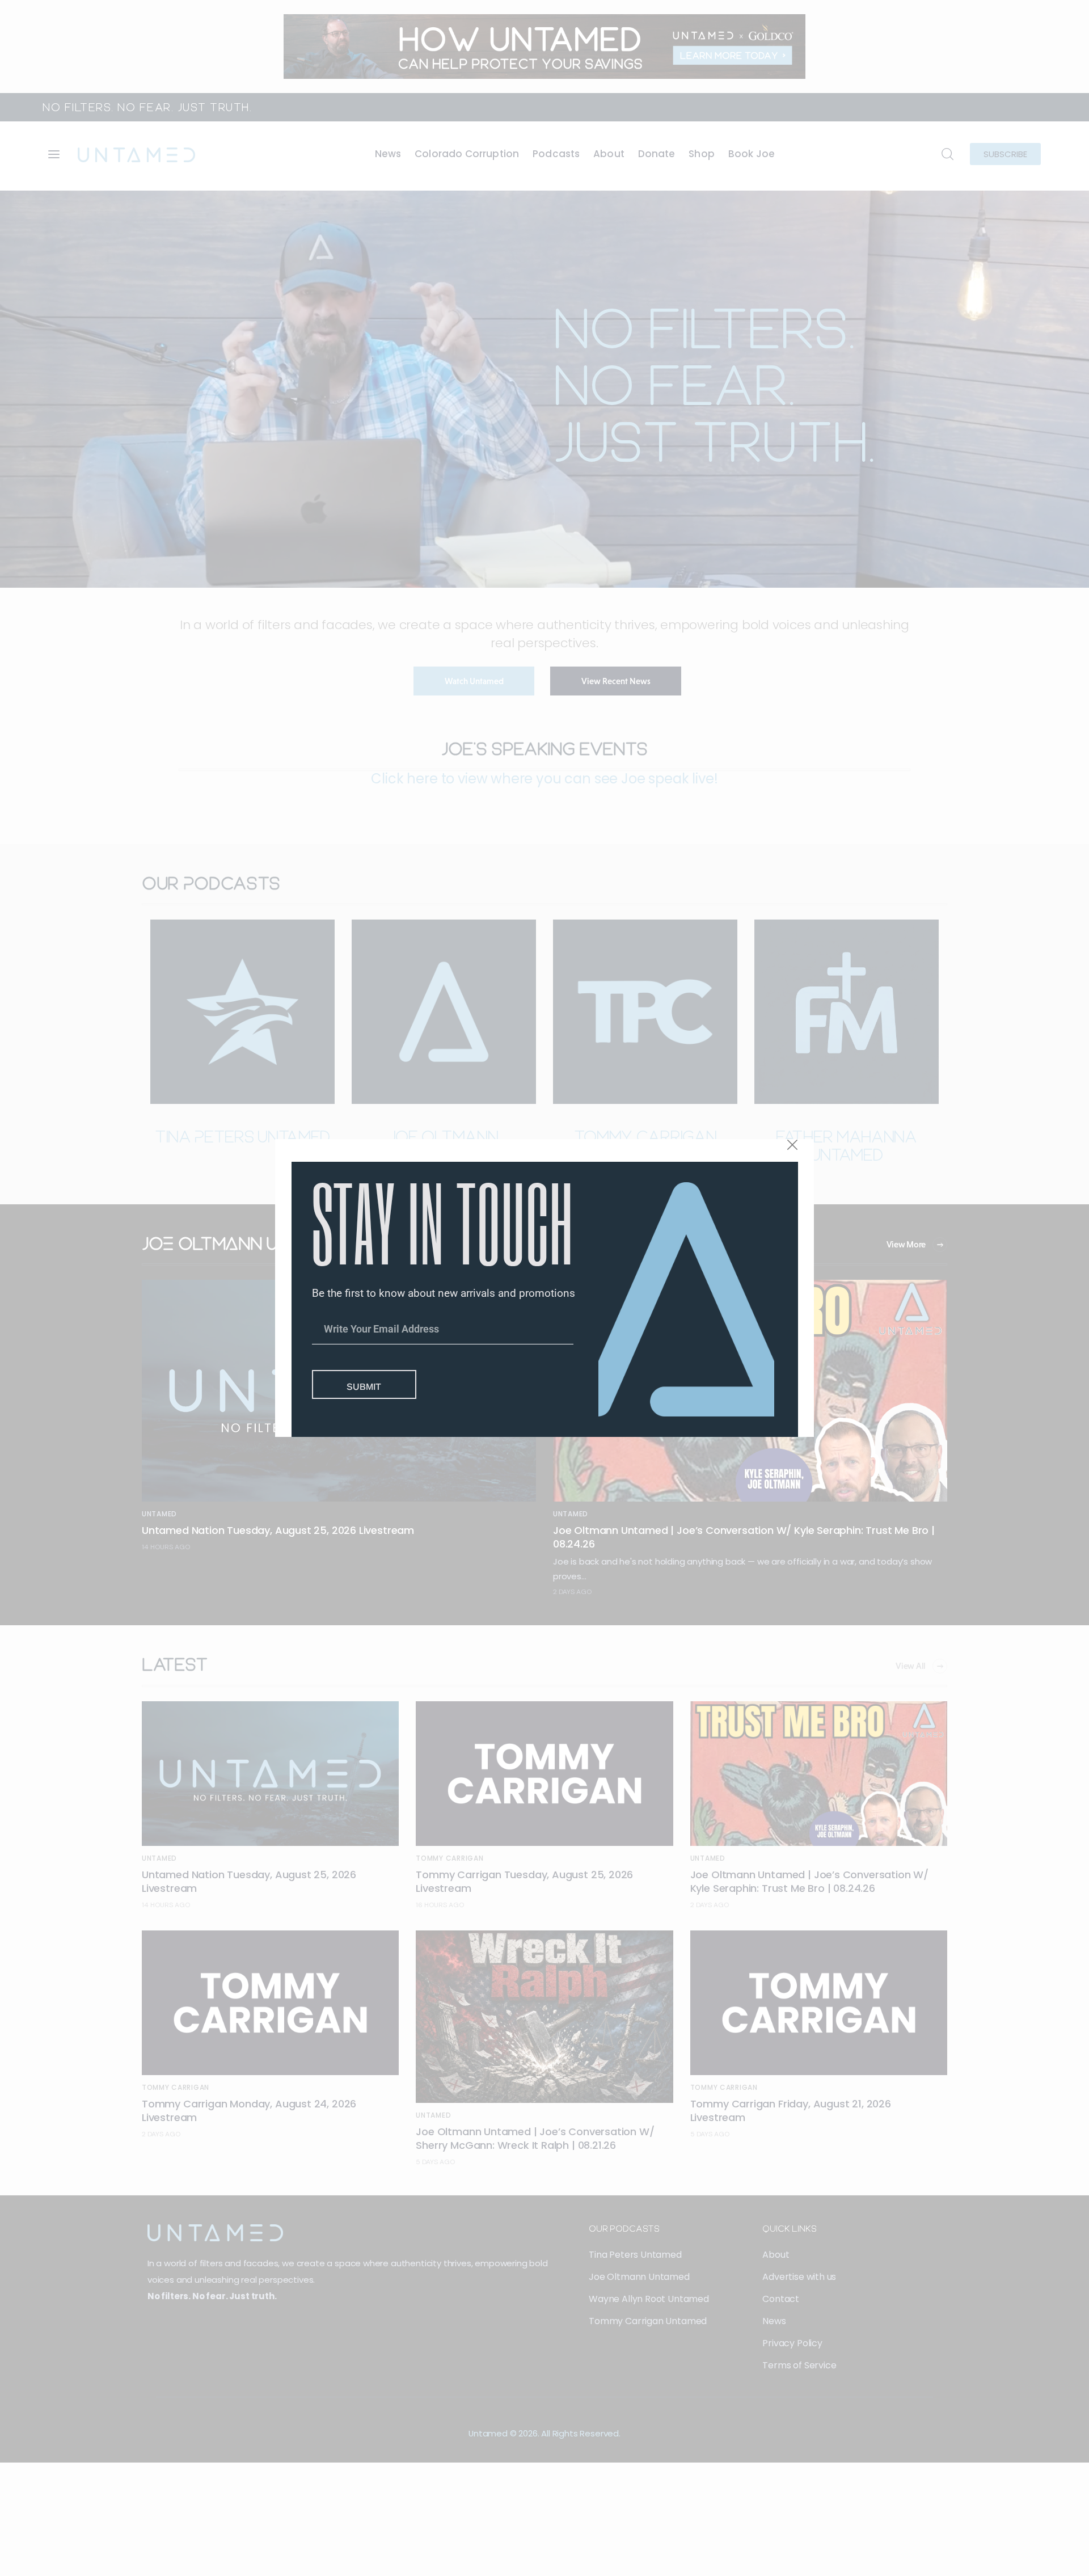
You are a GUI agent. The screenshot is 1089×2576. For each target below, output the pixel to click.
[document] (544, 1288)
